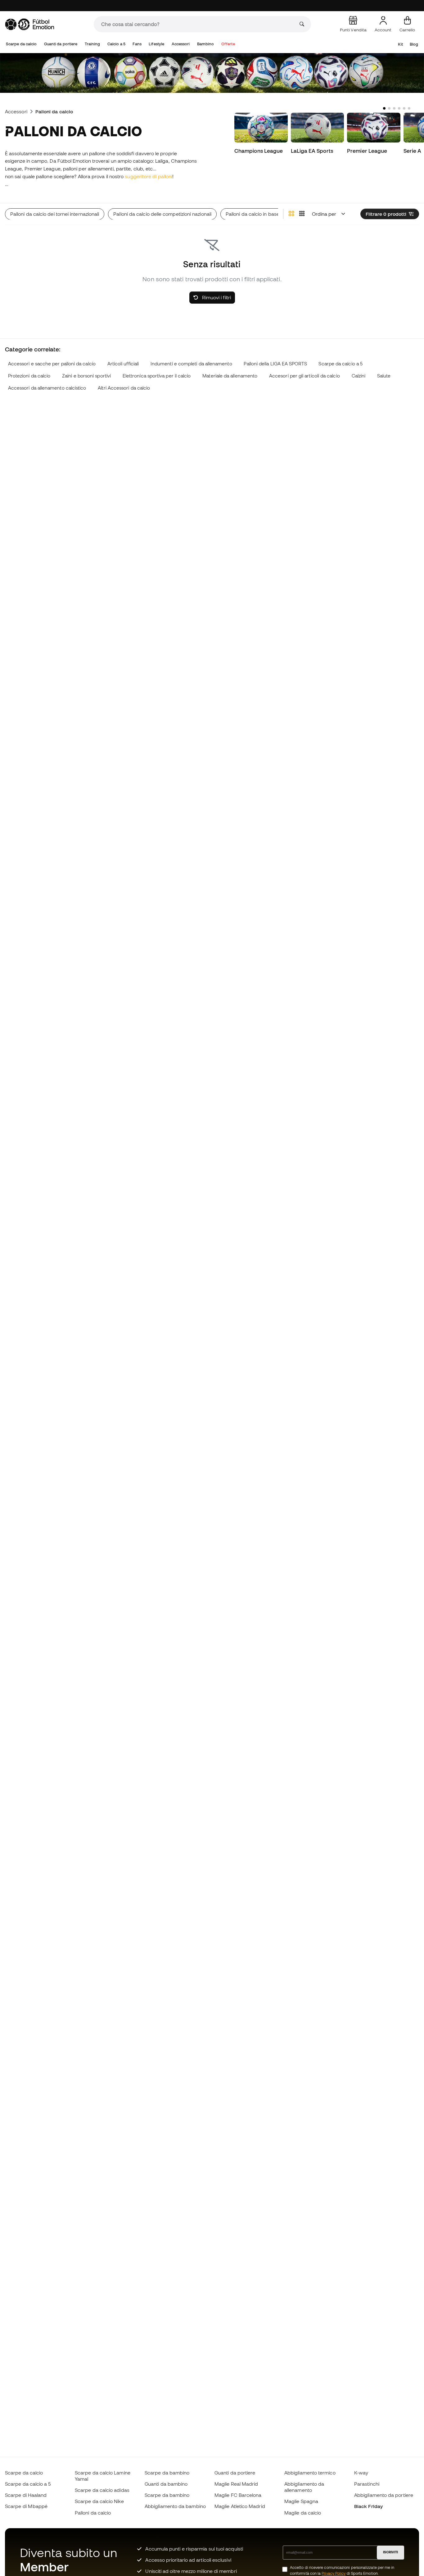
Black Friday (368, 2506)
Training (92, 44)
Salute (384, 376)
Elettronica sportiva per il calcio (157, 376)
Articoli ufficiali (123, 364)
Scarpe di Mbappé (26, 2506)
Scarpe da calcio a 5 (341, 364)
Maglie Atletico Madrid (240, 2506)
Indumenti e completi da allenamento (191, 364)
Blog (414, 44)
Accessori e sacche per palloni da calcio (52, 364)
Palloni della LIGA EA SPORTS (275, 364)
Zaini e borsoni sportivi (86, 376)
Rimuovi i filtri (216, 297)
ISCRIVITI (390, 2552)
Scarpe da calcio (21, 44)
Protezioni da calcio (29, 376)
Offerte (228, 44)
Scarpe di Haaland (26, 2495)
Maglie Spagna (301, 2501)
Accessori (181, 44)
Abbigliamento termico (310, 2473)
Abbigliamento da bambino (175, 2506)
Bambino (206, 44)
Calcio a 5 (116, 44)
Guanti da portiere (61, 44)
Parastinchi (367, 2484)
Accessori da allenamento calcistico (47, 388)
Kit (400, 44)
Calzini (359, 376)
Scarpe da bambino (167, 2473)
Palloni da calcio (93, 2513)
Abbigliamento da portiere (384, 2495)
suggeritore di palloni (149, 176)
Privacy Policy (334, 2573)
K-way (361, 2473)
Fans (137, 44)
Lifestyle (156, 44)
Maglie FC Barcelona (238, 2495)
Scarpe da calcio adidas (102, 2490)
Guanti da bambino (166, 2484)
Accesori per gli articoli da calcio (304, 376)
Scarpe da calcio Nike (99, 2501)
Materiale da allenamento (230, 376)
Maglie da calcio (303, 2513)
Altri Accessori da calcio (124, 388)
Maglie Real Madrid (236, 2484)
